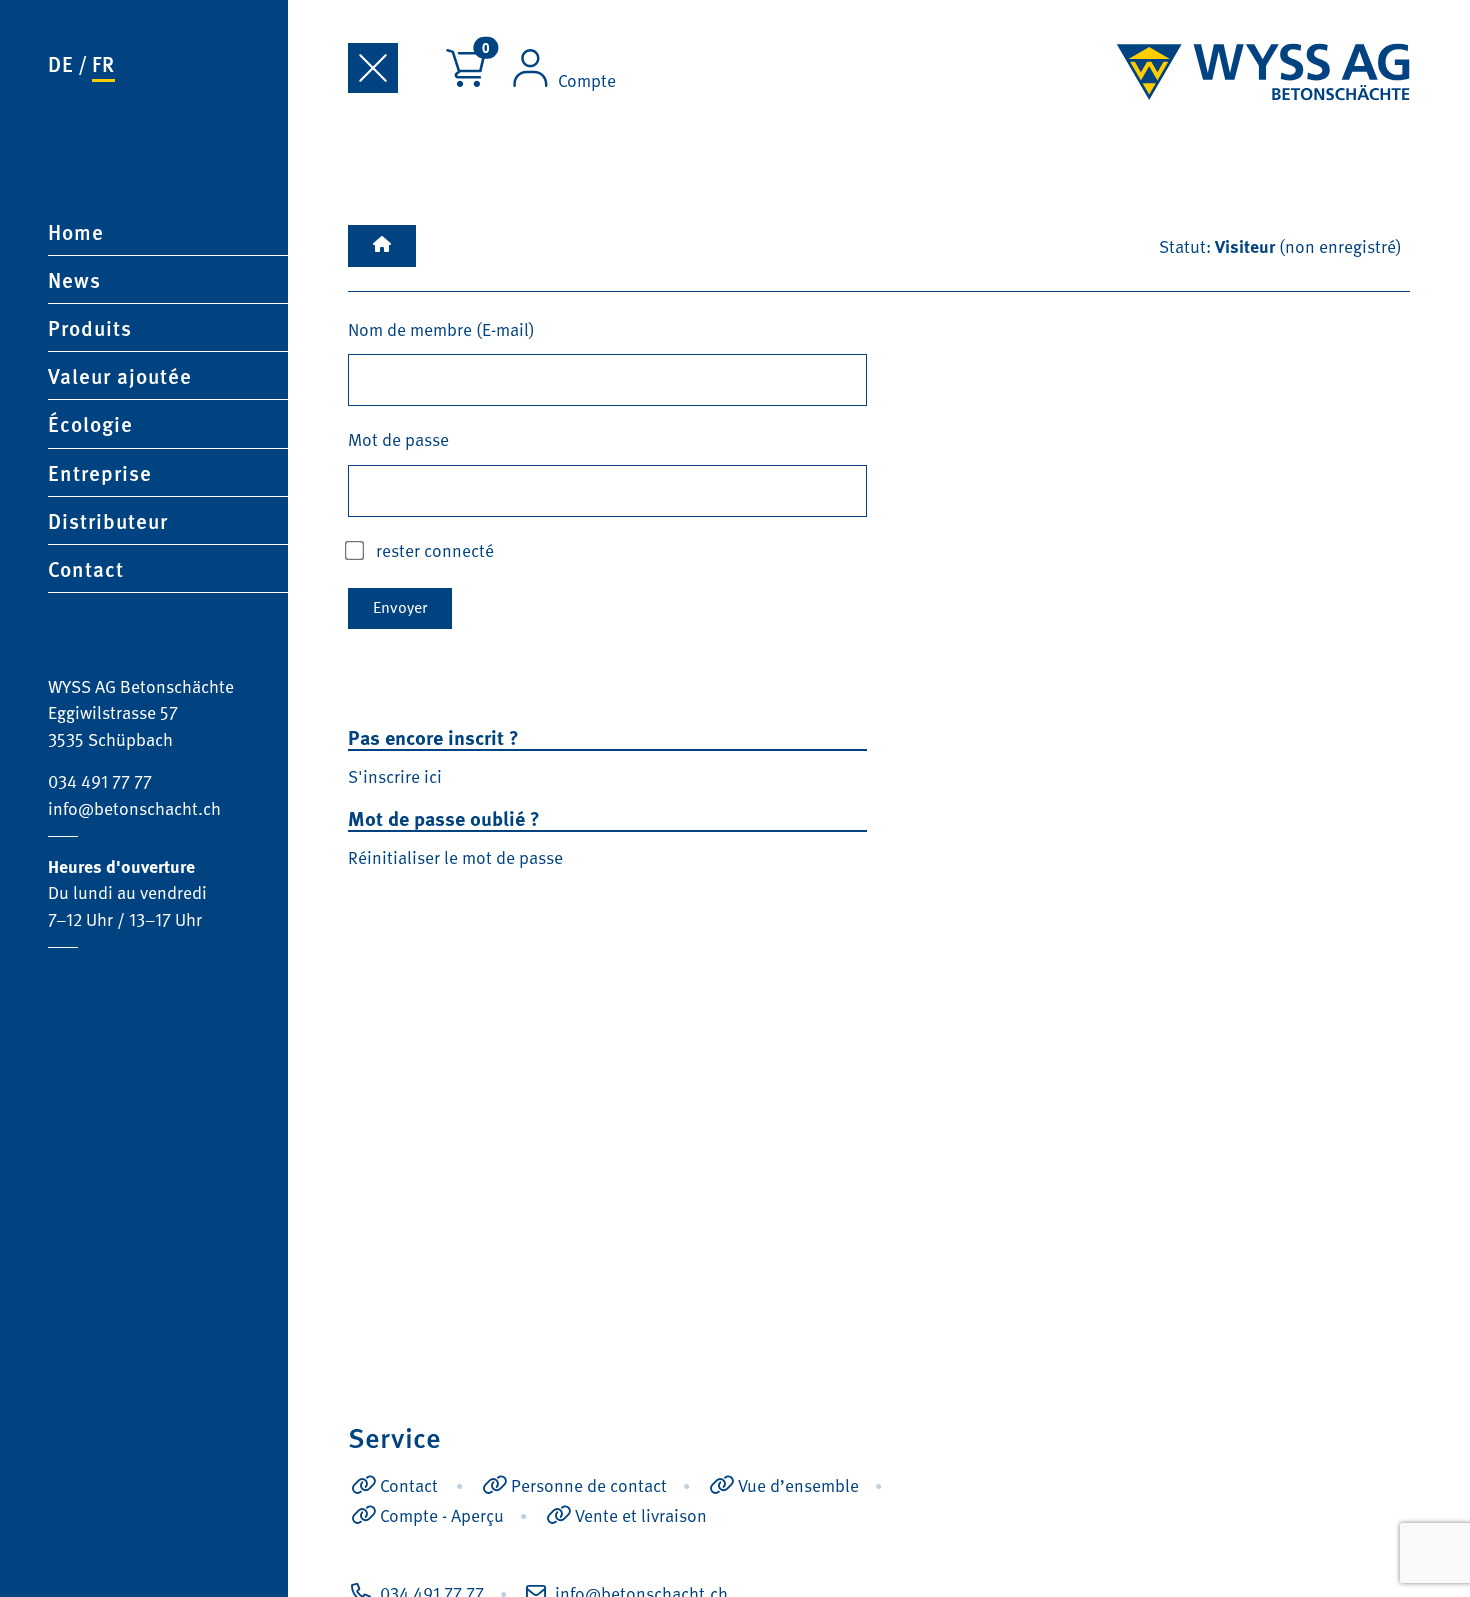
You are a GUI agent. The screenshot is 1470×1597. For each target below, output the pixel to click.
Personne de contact (589, 1485)
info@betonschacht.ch (134, 808)
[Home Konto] (382, 246)
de (61, 63)
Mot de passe (398, 439)
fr (103, 63)
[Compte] (530, 70)
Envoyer (400, 607)
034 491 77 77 (100, 781)
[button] (168, 327)
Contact (409, 1485)
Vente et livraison (641, 1515)
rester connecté (435, 550)
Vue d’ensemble (798, 1485)
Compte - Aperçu (442, 1515)
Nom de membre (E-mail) (441, 329)
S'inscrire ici (395, 776)
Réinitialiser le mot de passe (455, 857)
